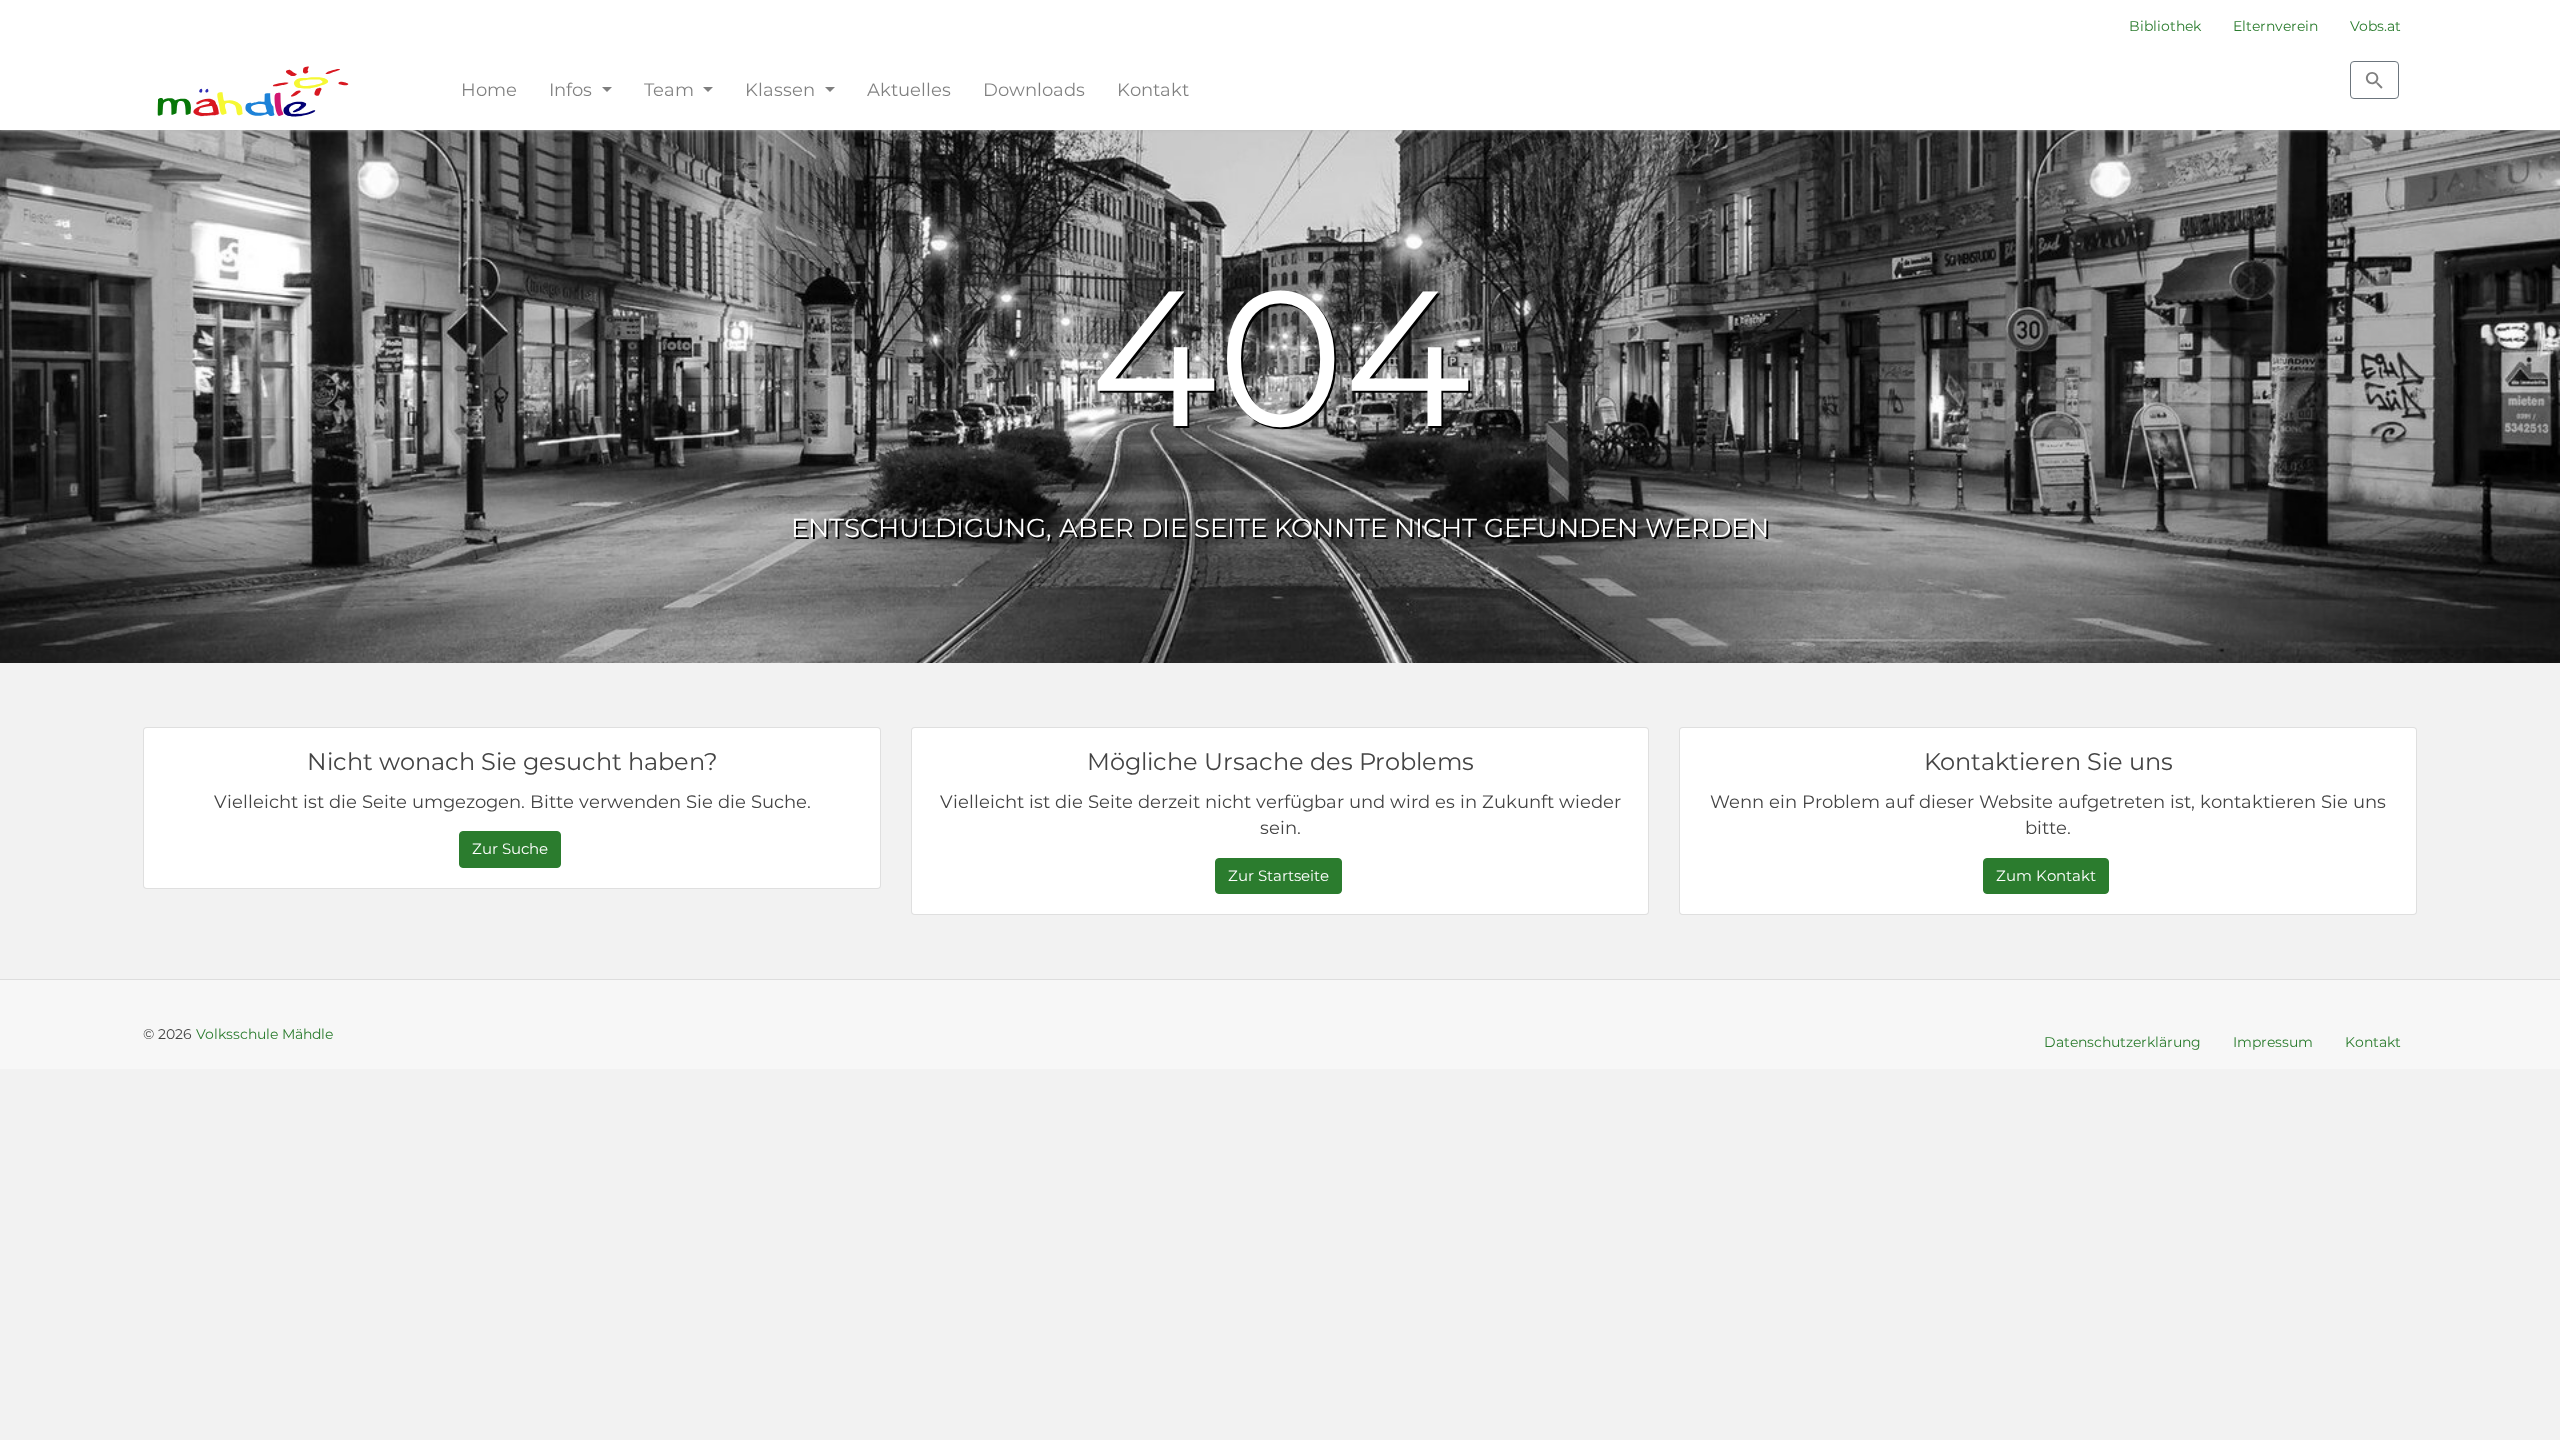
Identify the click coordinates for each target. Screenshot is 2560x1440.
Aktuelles (909, 89)
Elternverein (2275, 26)
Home (489, 89)
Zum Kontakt (2046, 875)
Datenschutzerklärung (2122, 1042)
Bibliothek (2165, 26)
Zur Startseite (1278, 875)
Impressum (2273, 1042)
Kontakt (1153, 89)
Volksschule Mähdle (264, 1034)
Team (671, 89)
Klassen (782, 89)
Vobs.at (2375, 26)
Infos (573, 89)
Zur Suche (510, 848)
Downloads (1034, 89)
